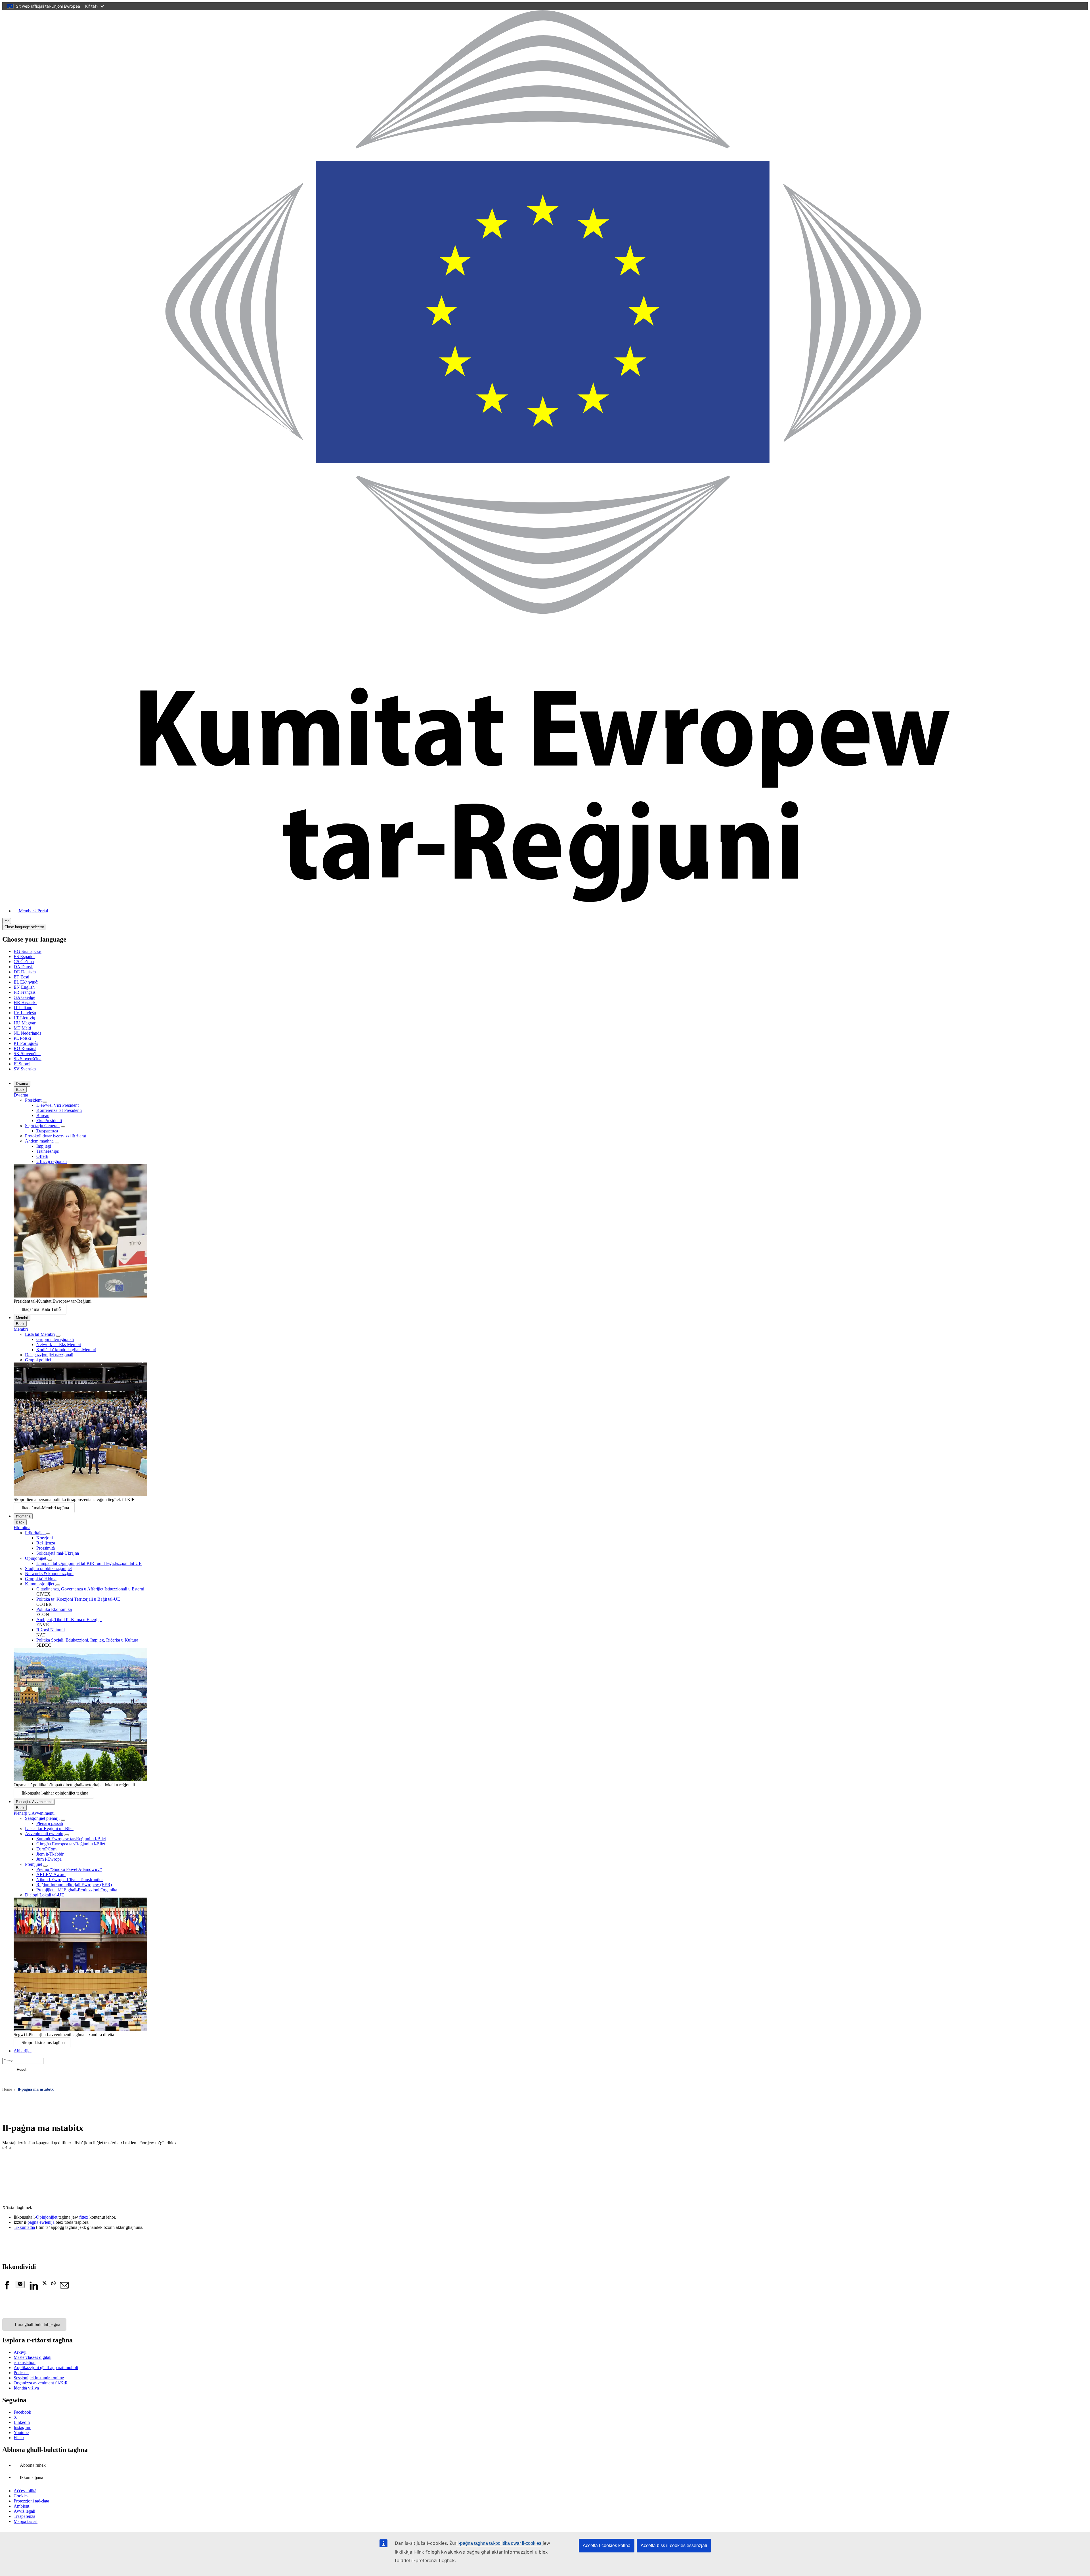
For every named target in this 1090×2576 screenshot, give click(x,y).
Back (20, 1090)
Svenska (25, 1069)
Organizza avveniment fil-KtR (41, 2383)
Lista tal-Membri (40, 1334)
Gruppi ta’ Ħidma (41, 1579)
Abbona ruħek (33, 2465)
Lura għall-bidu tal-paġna (37, 2324)
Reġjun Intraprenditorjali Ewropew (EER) (74, 1885)
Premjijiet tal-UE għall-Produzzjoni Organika (77, 1890)
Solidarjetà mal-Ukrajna (58, 1553)
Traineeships (48, 1151)
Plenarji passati (50, 1823)
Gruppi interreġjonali (55, 1339)
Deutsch (25, 972)
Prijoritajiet (35, 1533)
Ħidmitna (23, 1516)
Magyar (25, 1023)
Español (24, 956)
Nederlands (27, 1033)
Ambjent (21, 2506)
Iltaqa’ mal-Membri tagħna (45, 1508)
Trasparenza (47, 1131)
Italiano (23, 1008)
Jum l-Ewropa (49, 1859)
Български (28, 951)
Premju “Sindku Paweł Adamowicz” (69, 1869)
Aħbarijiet (23, 2051)
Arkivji (20, 2352)
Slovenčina (27, 1054)
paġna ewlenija (41, 2222)
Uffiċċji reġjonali (52, 1161)
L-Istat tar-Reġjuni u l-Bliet (49, 1828)
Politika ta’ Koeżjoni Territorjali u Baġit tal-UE (78, 1599)
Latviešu (25, 1013)
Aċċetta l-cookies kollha (607, 2545)
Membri (22, 1318)
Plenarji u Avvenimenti (34, 1802)
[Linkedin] (33, 2288)
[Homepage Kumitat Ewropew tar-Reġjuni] (545, 901)
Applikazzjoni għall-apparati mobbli (46, 2368)
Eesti (21, 977)
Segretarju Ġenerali (42, 1126)
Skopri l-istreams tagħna (43, 2042)
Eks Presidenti (49, 1121)
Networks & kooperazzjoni (49, 1574)
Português (26, 1043)
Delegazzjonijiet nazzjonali (49, 1355)
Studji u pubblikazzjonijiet (48, 1568)
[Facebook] (7, 2288)
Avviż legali (24, 2511)
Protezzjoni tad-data (31, 2501)
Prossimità (46, 1548)
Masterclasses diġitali (33, 2357)
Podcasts (21, 2373)
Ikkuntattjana (32, 2477)
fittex (84, 2217)
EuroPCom (46, 1849)
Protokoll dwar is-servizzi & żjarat (55, 1136)
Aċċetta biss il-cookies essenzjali (674, 2545)
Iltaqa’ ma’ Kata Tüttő (41, 1309)
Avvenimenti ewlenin (44, 1834)
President (34, 1100)
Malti (22, 1028)
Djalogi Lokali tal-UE (45, 1895)
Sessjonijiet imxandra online (39, 2378)
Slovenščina (28, 1059)
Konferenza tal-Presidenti (59, 1110)
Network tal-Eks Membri (59, 1344)
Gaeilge (24, 997)
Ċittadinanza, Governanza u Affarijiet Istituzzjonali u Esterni (90, 1589)
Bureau (43, 1115)
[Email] (64, 2288)
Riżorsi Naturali (51, 1630)
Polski (22, 1038)
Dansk (23, 967)
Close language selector (24, 927)
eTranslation (25, 2362)
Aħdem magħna (39, 1141)
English (24, 987)
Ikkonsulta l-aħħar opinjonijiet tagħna (55, 1793)
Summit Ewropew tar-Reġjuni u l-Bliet (71, 1839)
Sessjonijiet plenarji (42, 1818)
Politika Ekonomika (54, 1609)
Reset (22, 2069)
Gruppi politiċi (38, 1360)
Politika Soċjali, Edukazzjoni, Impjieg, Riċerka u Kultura (87, 1640)
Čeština (24, 962)
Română (25, 1048)
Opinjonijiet (36, 1558)
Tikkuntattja (24, 2227)
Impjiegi (44, 1146)
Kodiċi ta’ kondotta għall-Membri (66, 1350)
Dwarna (22, 1084)
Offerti (42, 1156)
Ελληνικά (26, 982)
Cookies (21, 2496)
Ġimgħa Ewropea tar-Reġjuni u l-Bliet (71, 1844)
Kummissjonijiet (40, 1584)
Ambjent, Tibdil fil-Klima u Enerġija (69, 1620)
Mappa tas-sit (26, 2521)
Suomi (22, 1064)
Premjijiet (33, 1864)
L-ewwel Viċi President (57, 1105)
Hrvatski (25, 1002)
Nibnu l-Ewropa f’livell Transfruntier (70, 1880)
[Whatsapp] (53, 2284)
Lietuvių (24, 1018)
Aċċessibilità (25, 2491)
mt (7, 921)
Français (25, 992)
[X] (45, 2284)
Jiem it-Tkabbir (50, 1854)
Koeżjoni (45, 1538)
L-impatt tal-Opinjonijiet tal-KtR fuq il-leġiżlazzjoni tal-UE (89, 1563)
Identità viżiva (26, 2388)
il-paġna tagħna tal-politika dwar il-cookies (499, 2543)
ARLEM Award (51, 1874)
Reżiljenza (46, 1543)
